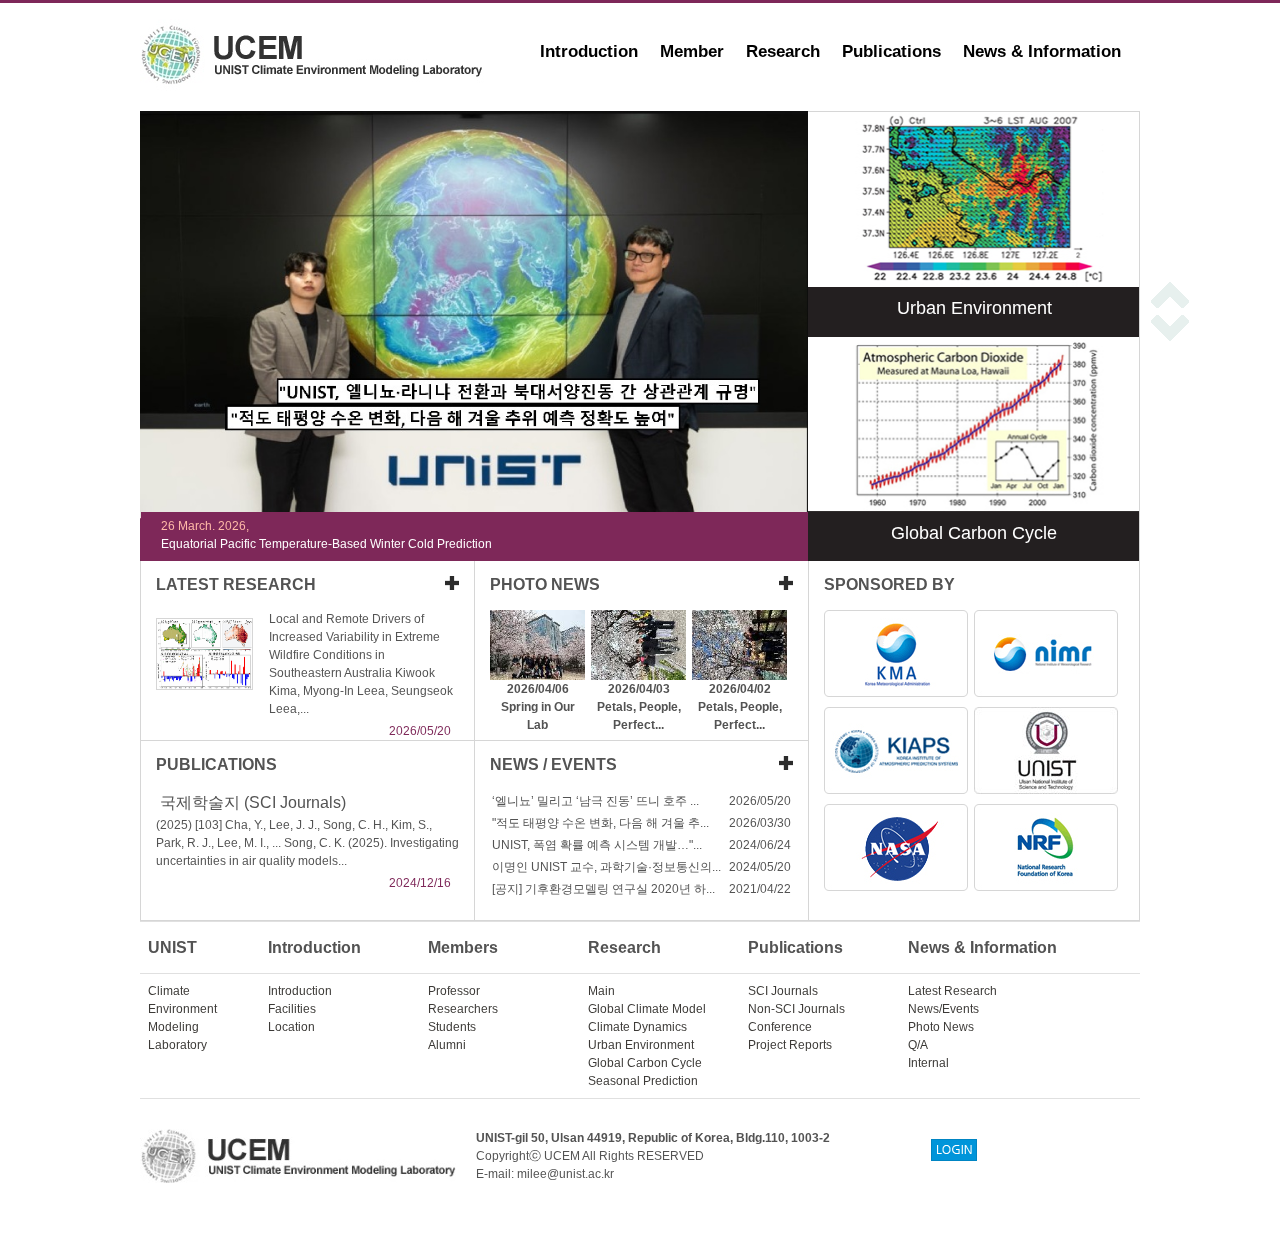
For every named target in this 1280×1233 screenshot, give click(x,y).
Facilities (292, 1009)
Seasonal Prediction (643, 1081)
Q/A (918, 1045)
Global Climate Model (647, 1009)
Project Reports (790, 1045)
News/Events (943, 1009)
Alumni (447, 1045)
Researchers (463, 1009)
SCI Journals (783, 991)
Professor (454, 991)
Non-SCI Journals (796, 1009)
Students (452, 1027)
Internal (928, 1063)
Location (291, 1027)
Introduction (589, 51)
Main (601, 991)
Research (783, 51)
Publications (891, 51)
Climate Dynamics (637, 1027)
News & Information (1042, 51)
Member (692, 51)
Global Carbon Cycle (645, 1063)
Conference (780, 1027)
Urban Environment (641, 1045)
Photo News (941, 1027)
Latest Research (952, 991)
